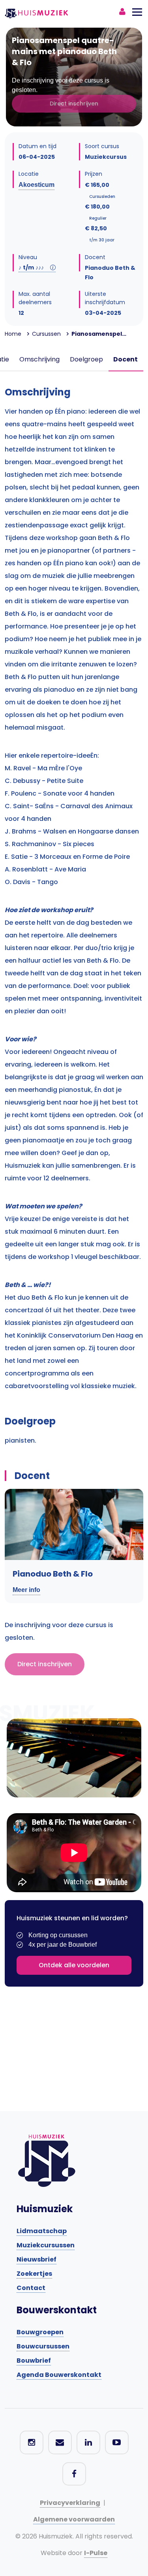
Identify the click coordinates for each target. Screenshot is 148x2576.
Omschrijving (39, 359)
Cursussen (46, 334)
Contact (31, 2288)
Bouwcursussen (43, 2346)
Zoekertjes (34, 2274)
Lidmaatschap (42, 2231)
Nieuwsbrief (37, 2259)
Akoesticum (37, 185)
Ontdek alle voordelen (74, 1965)
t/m (31, 267)
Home (13, 334)
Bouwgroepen (40, 2332)
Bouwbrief (34, 2361)
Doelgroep (86, 359)
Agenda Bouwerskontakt (59, 2375)
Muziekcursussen (46, 2245)
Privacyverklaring (70, 2503)
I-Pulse (96, 2553)
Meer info (26, 1590)
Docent (126, 359)
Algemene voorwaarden (74, 2519)
